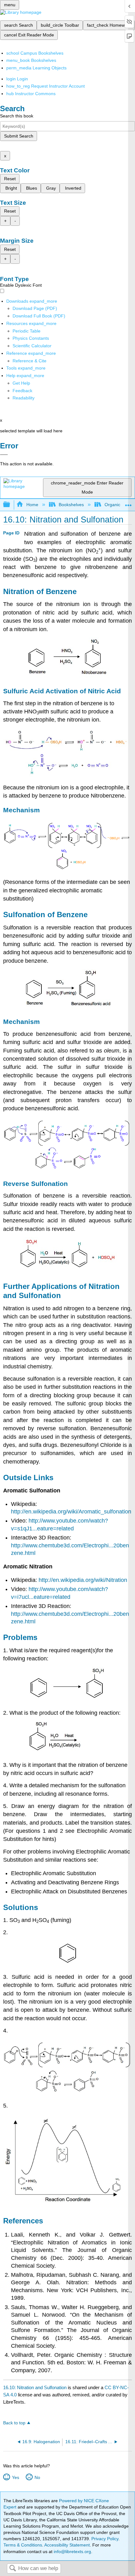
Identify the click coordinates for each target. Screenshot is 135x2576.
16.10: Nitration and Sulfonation (35, 2387)
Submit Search (19, 136)
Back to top (14, 2423)
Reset (10, 179)
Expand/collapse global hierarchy (11, 505)
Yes (15, 2477)
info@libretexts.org (72, 2552)
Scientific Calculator (32, 346)
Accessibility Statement (67, 2545)
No (37, 2477)
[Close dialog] (4, 455)
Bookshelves (71, 505)
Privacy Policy (105, 2539)
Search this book (17, 116)
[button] (22, 391)
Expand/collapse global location (128, 503)
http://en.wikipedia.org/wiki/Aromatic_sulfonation (71, 1512)
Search (13, 2569)
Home (32, 505)
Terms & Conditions (23, 2545)
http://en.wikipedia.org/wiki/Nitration (83, 1580)
